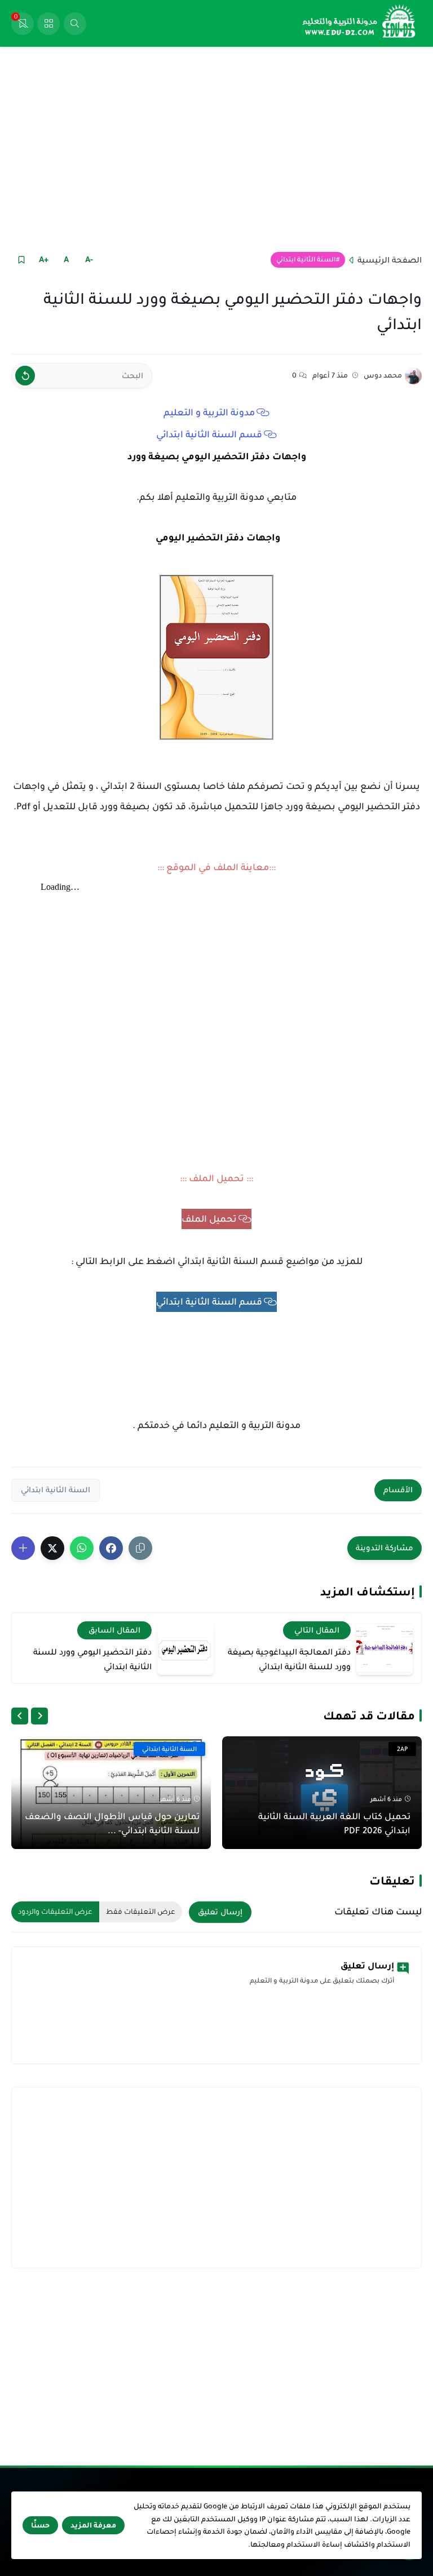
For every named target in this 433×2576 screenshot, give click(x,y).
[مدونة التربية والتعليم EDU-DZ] (360, 23)
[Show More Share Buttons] (23, 1548)
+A (44, 259)
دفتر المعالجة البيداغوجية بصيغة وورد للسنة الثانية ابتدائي (289, 1659)
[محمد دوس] (413, 376)
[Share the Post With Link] (140, 1548)
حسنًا (40, 2525)
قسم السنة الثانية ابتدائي (209, 434)
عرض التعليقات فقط (141, 1912)
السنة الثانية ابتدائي (306, 260)
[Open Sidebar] (48, 24)
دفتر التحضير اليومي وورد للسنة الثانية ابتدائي (92, 1659)
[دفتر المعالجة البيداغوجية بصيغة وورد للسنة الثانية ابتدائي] (385, 1648)
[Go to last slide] (39, 1716)
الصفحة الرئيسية (390, 260)
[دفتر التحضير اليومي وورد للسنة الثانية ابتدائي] (185, 1648)
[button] (111, 1548)
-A (89, 259)
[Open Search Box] (75, 24)
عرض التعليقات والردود (55, 1912)
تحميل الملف (209, 1219)
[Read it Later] (21, 260)
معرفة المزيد (93, 2525)
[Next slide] (20, 1716)
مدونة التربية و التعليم (209, 413)
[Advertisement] (216, 148)
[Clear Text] (25, 376)
